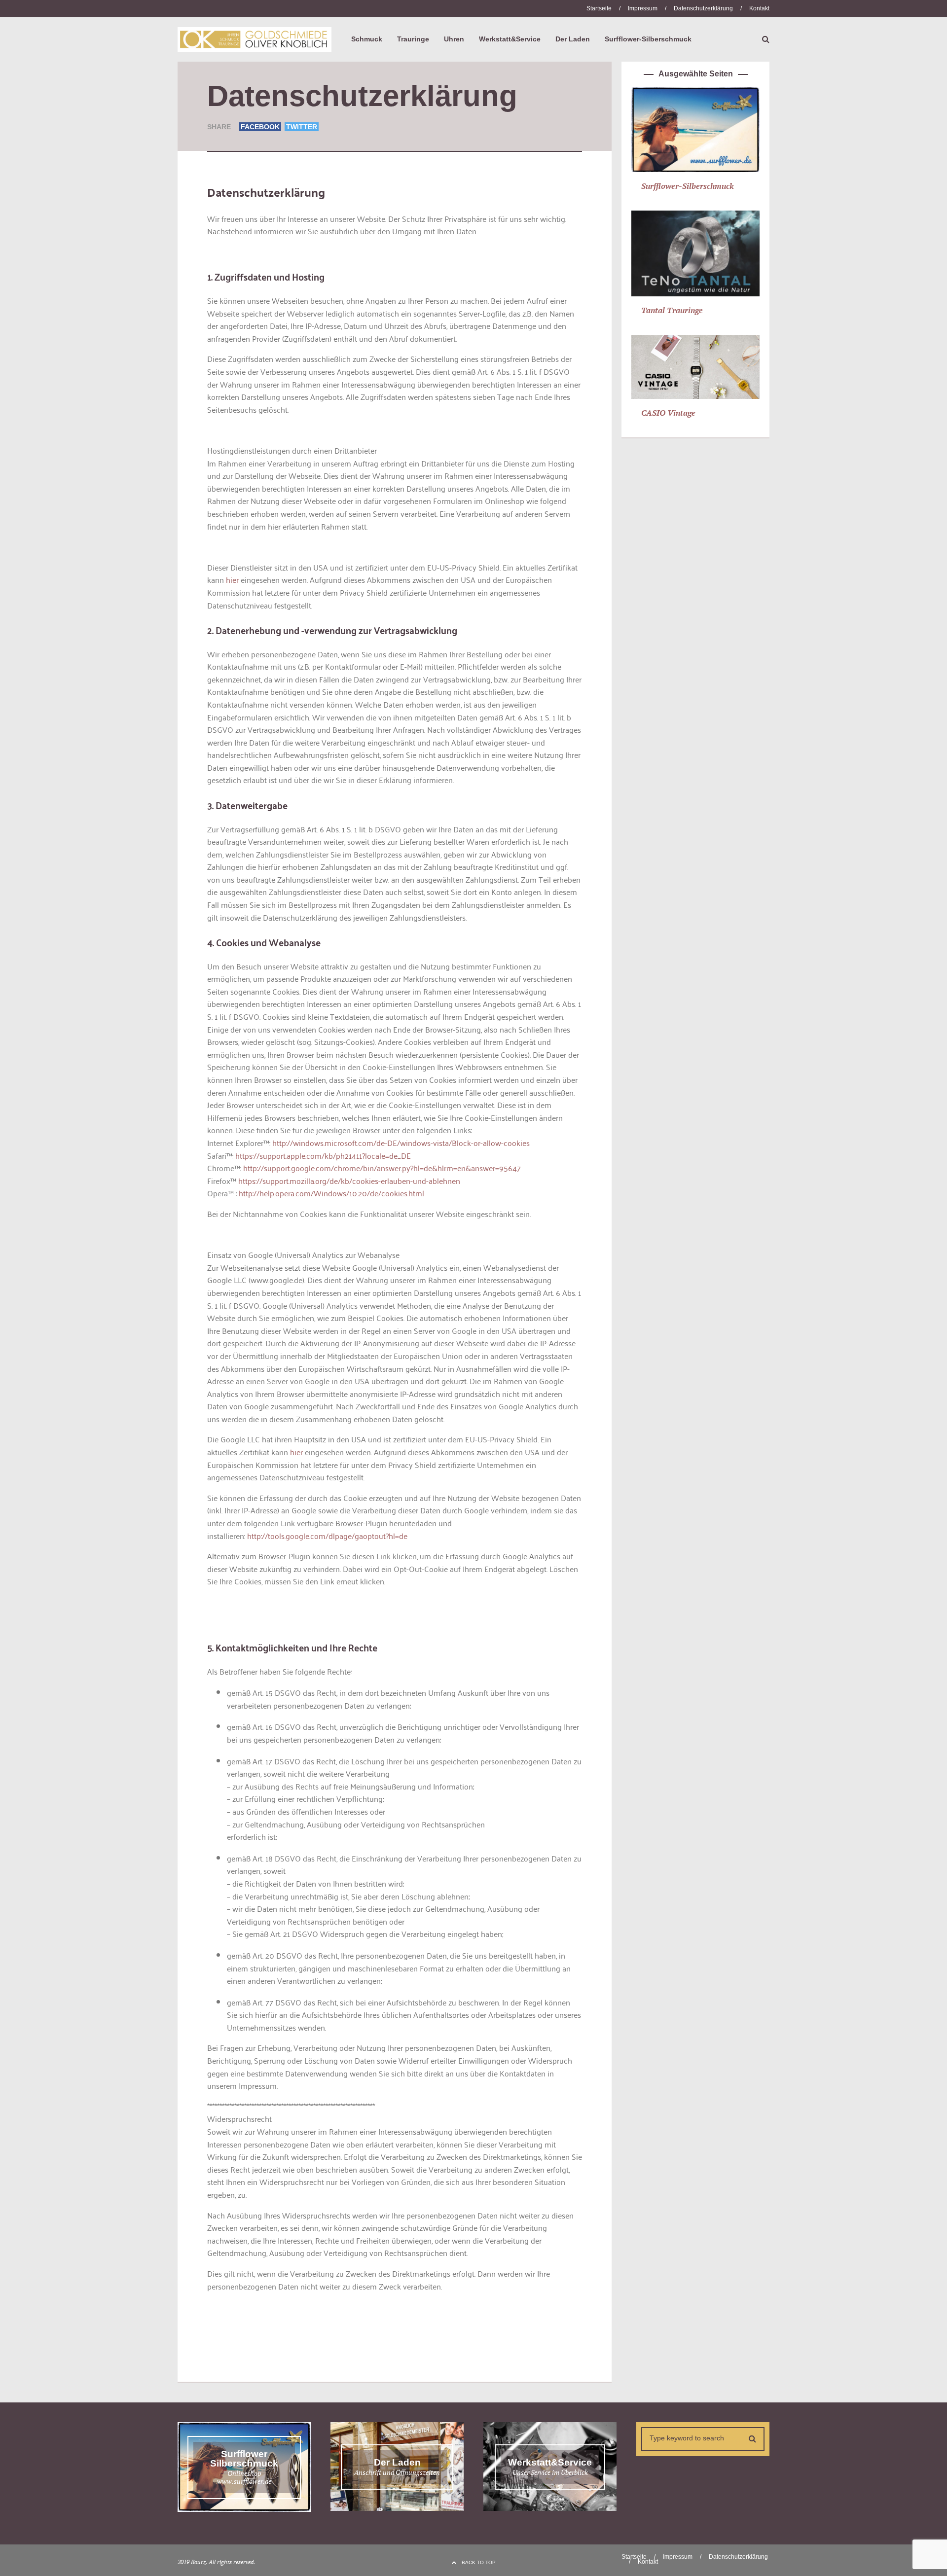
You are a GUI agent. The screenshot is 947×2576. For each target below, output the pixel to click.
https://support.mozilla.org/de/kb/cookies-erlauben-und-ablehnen (349, 1181)
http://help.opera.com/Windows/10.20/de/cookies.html (331, 1193)
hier (232, 579)
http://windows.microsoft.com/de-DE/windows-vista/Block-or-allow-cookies (401, 1143)
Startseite (599, 8)
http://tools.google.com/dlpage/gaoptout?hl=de (327, 1536)
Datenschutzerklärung (703, 8)
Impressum (643, 8)
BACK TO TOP (479, 2562)
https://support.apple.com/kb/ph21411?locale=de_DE (323, 1155)
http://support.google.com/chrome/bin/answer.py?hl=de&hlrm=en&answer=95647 (382, 1168)
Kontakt (759, 8)
